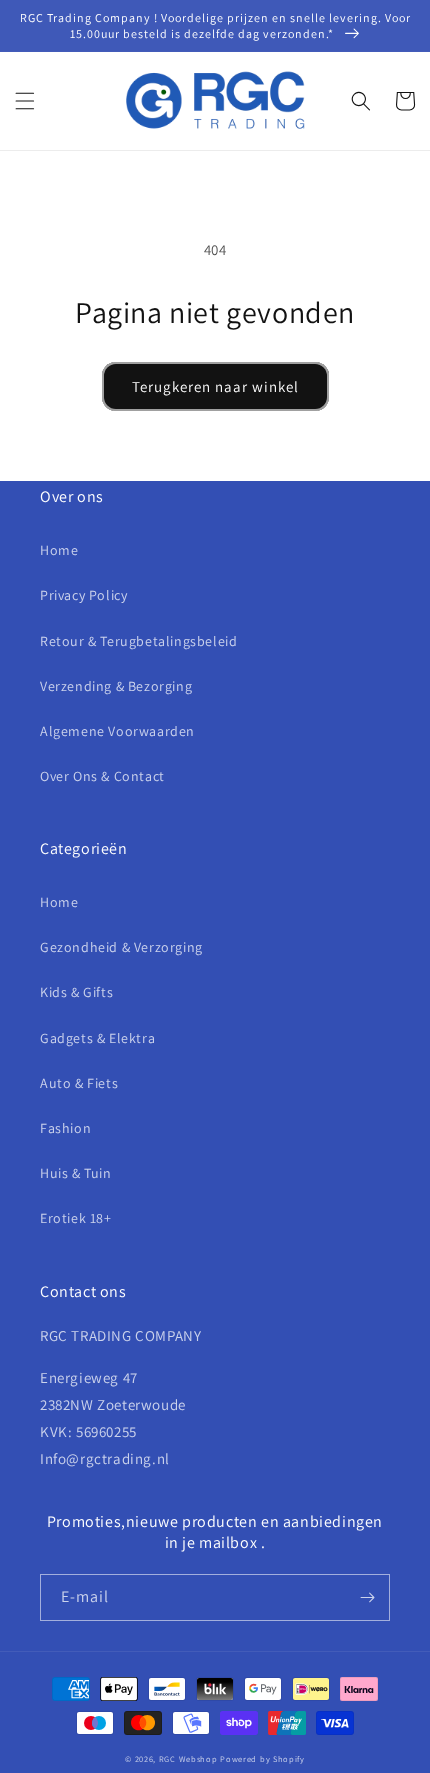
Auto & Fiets (79, 1083)
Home (59, 550)
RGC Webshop (188, 1758)
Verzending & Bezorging (116, 686)
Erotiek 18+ (76, 1218)
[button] (25, 101)
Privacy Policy (83, 595)
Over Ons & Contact (102, 776)
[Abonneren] (367, 1597)
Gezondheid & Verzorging (121, 947)
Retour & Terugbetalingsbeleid (138, 641)
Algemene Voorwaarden (117, 731)
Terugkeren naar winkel (215, 386)
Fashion (65, 1128)
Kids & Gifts (76, 992)
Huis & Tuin (76, 1173)
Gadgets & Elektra (97, 1038)
